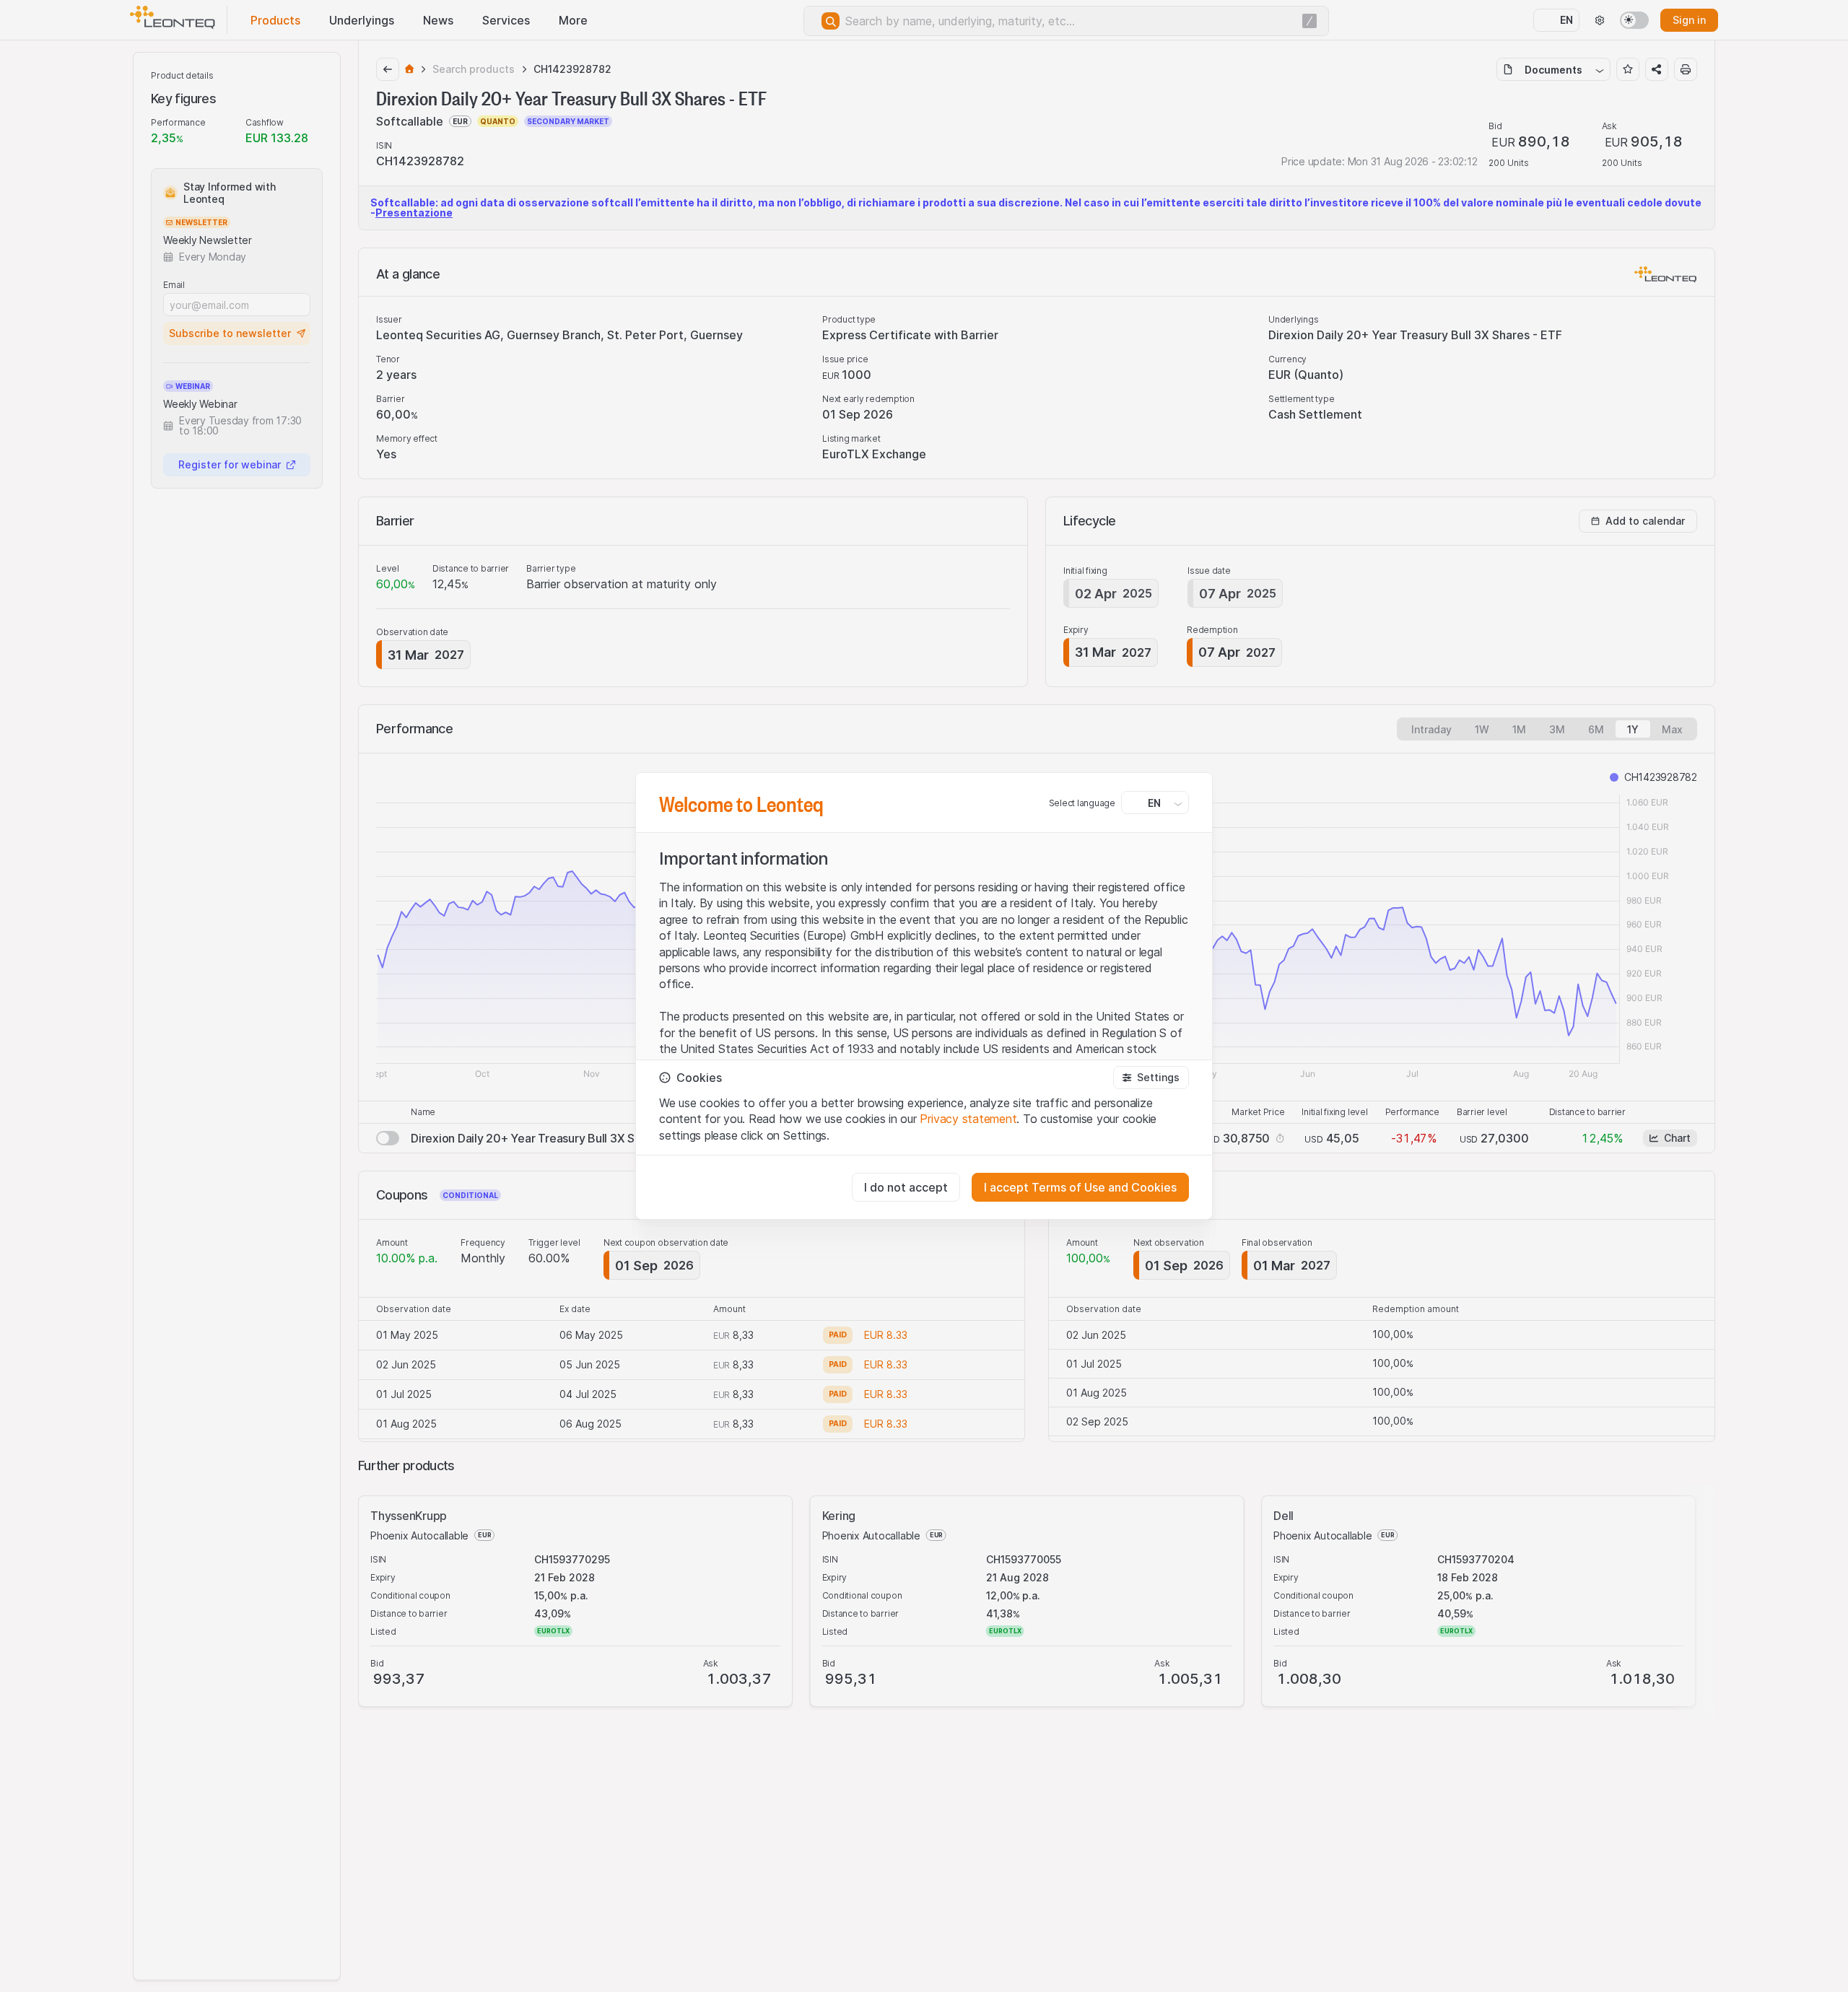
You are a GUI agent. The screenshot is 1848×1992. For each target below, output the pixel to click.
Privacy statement (968, 1119)
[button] (1151, 1078)
